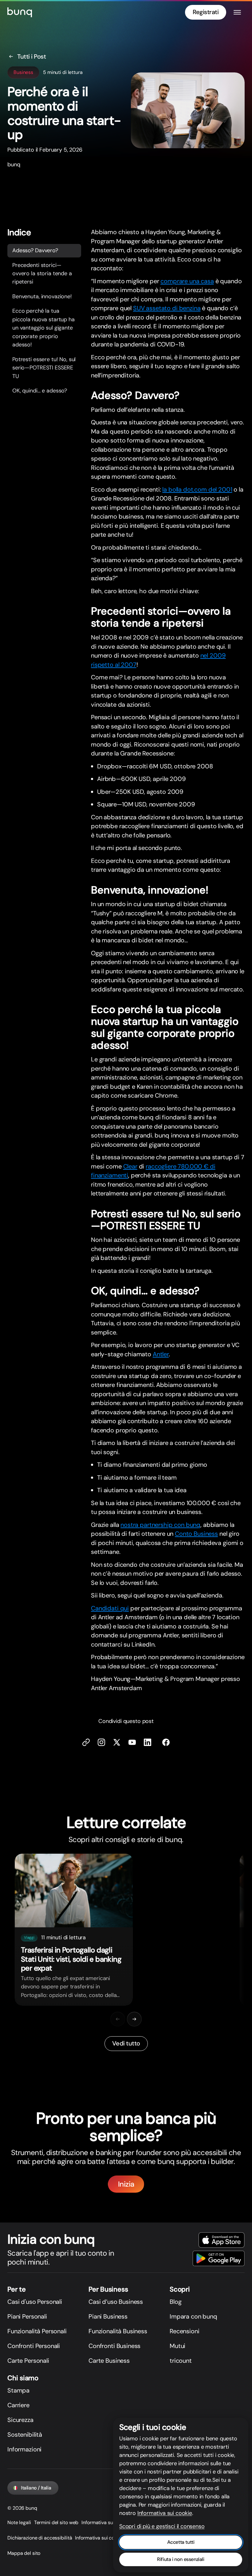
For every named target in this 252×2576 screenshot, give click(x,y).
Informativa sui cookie (99, 2538)
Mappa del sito (24, 2553)
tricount (181, 2361)
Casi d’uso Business (116, 2302)
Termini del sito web (56, 2522)
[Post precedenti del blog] (118, 2019)
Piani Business (108, 2316)
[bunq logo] (20, 12)
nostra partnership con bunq (160, 1525)
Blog (175, 2302)
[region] (126, 1930)
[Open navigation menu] (237, 12)
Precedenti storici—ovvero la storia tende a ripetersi (42, 274)
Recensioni (185, 2331)
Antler (161, 1354)
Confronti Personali (34, 2346)
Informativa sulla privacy (109, 2522)
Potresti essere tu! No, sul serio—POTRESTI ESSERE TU (44, 368)
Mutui (177, 2346)
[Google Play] (219, 2258)
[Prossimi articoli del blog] (134, 2019)
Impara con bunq (193, 2316)
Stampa (18, 2390)
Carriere (18, 2405)
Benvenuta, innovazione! (42, 296)
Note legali (19, 2522)
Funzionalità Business (118, 2331)
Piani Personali (27, 2316)
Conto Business (196, 1534)
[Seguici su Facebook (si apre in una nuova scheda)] (166, 1742)
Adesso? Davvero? (35, 250)
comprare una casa (187, 281)
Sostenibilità (25, 2435)
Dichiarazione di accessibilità (40, 2538)
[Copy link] (86, 1742)
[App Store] (222, 2240)
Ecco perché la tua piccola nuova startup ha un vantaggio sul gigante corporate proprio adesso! (43, 328)
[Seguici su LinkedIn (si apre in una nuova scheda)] (148, 1742)
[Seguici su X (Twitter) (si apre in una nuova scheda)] (117, 1742)
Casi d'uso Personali (35, 2302)
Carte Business (109, 2361)
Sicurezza (20, 2420)
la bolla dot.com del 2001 (197, 489)
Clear (130, 1166)
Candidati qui (110, 1608)
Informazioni (24, 2449)
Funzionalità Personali (37, 2331)
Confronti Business (114, 2346)
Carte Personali (28, 2361)
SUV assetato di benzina (167, 308)
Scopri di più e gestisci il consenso (162, 2526)
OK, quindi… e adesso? (40, 391)
